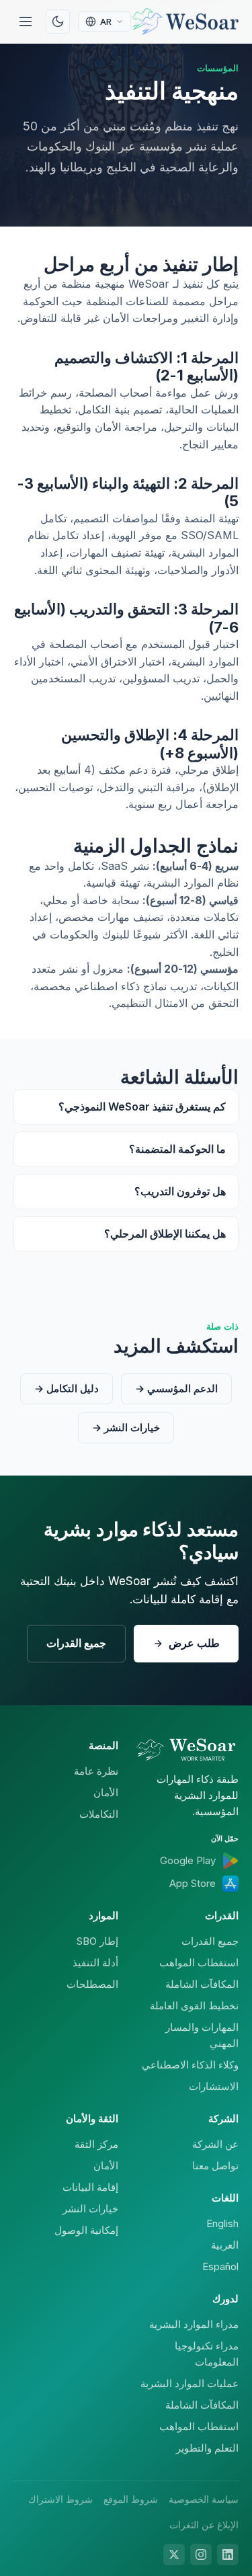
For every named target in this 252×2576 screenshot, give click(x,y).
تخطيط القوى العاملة (194, 2006)
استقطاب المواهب (199, 1963)
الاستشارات (214, 2086)
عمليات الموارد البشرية (190, 2383)
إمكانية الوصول (86, 2230)
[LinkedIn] (228, 2554)
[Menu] (26, 22)
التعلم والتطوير (207, 2448)
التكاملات (99, 1814)
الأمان (106, 1793)
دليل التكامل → (67, 1388)
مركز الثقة (96, 2144)
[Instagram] (201, 2554)
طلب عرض (194, 1643)
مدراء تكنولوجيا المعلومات (207, 2354)
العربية (225, 2245)
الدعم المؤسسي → (176, 1388)
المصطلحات (92, 1984)
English (222, 2223)
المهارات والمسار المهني (202, 2035)
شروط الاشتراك (60, 2499)
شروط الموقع (131, 2499)
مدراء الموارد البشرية (194, 2324)
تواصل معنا (215, 2166)
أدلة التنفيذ (95, 1963)
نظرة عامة (96, 1771)
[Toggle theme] (58, 22)
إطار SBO (97, 1941)
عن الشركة (215, 2144)
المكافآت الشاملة (202, 1984)
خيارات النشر (90, 2209)
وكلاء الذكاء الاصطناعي (190, 2065)
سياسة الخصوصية (204, 2499)
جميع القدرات (76, 1643)
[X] (174, 2554)
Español (220, 2266)
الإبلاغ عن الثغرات (204, 2525)
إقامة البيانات (90, 2187)
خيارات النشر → (126, 1427)
